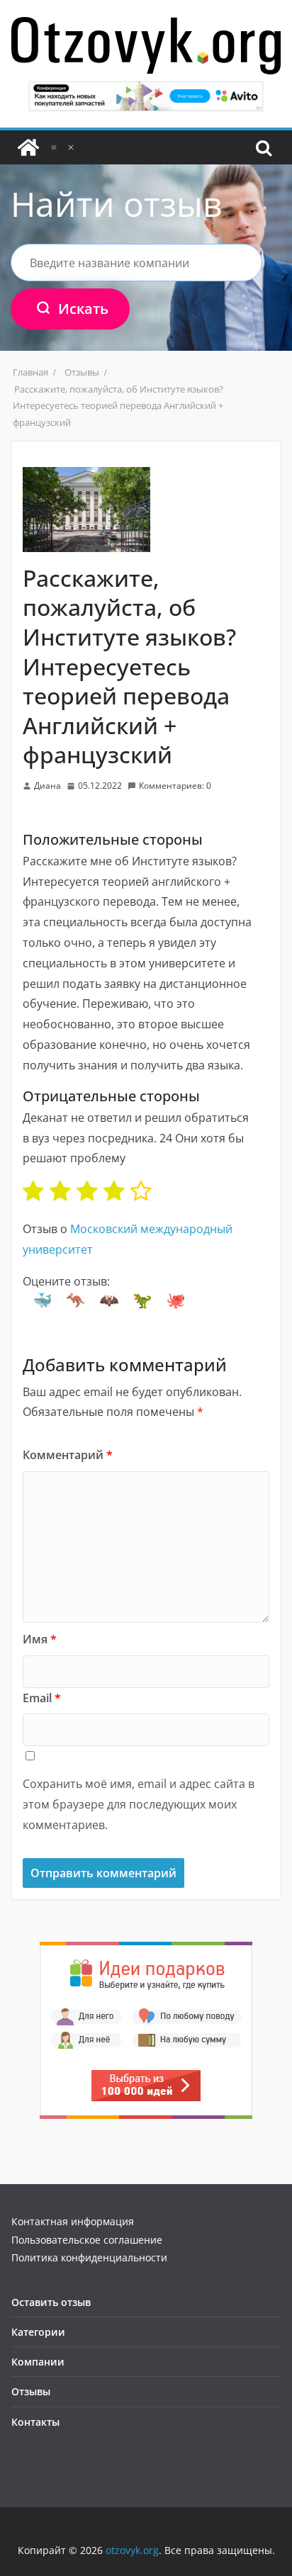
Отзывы (31, 2391)
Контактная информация (73, 2221)
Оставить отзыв (51, 2302)
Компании (38, 2362)
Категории (38, 2332)
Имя (40, 1639)
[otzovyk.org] (28, 147)
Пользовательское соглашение (87, 2240)
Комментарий (68, 1455)
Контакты (35, 2422)
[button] (43, 1300)
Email (42, 1698)
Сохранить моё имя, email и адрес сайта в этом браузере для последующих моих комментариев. (139, 1804)
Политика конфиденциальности (89, 2257)
